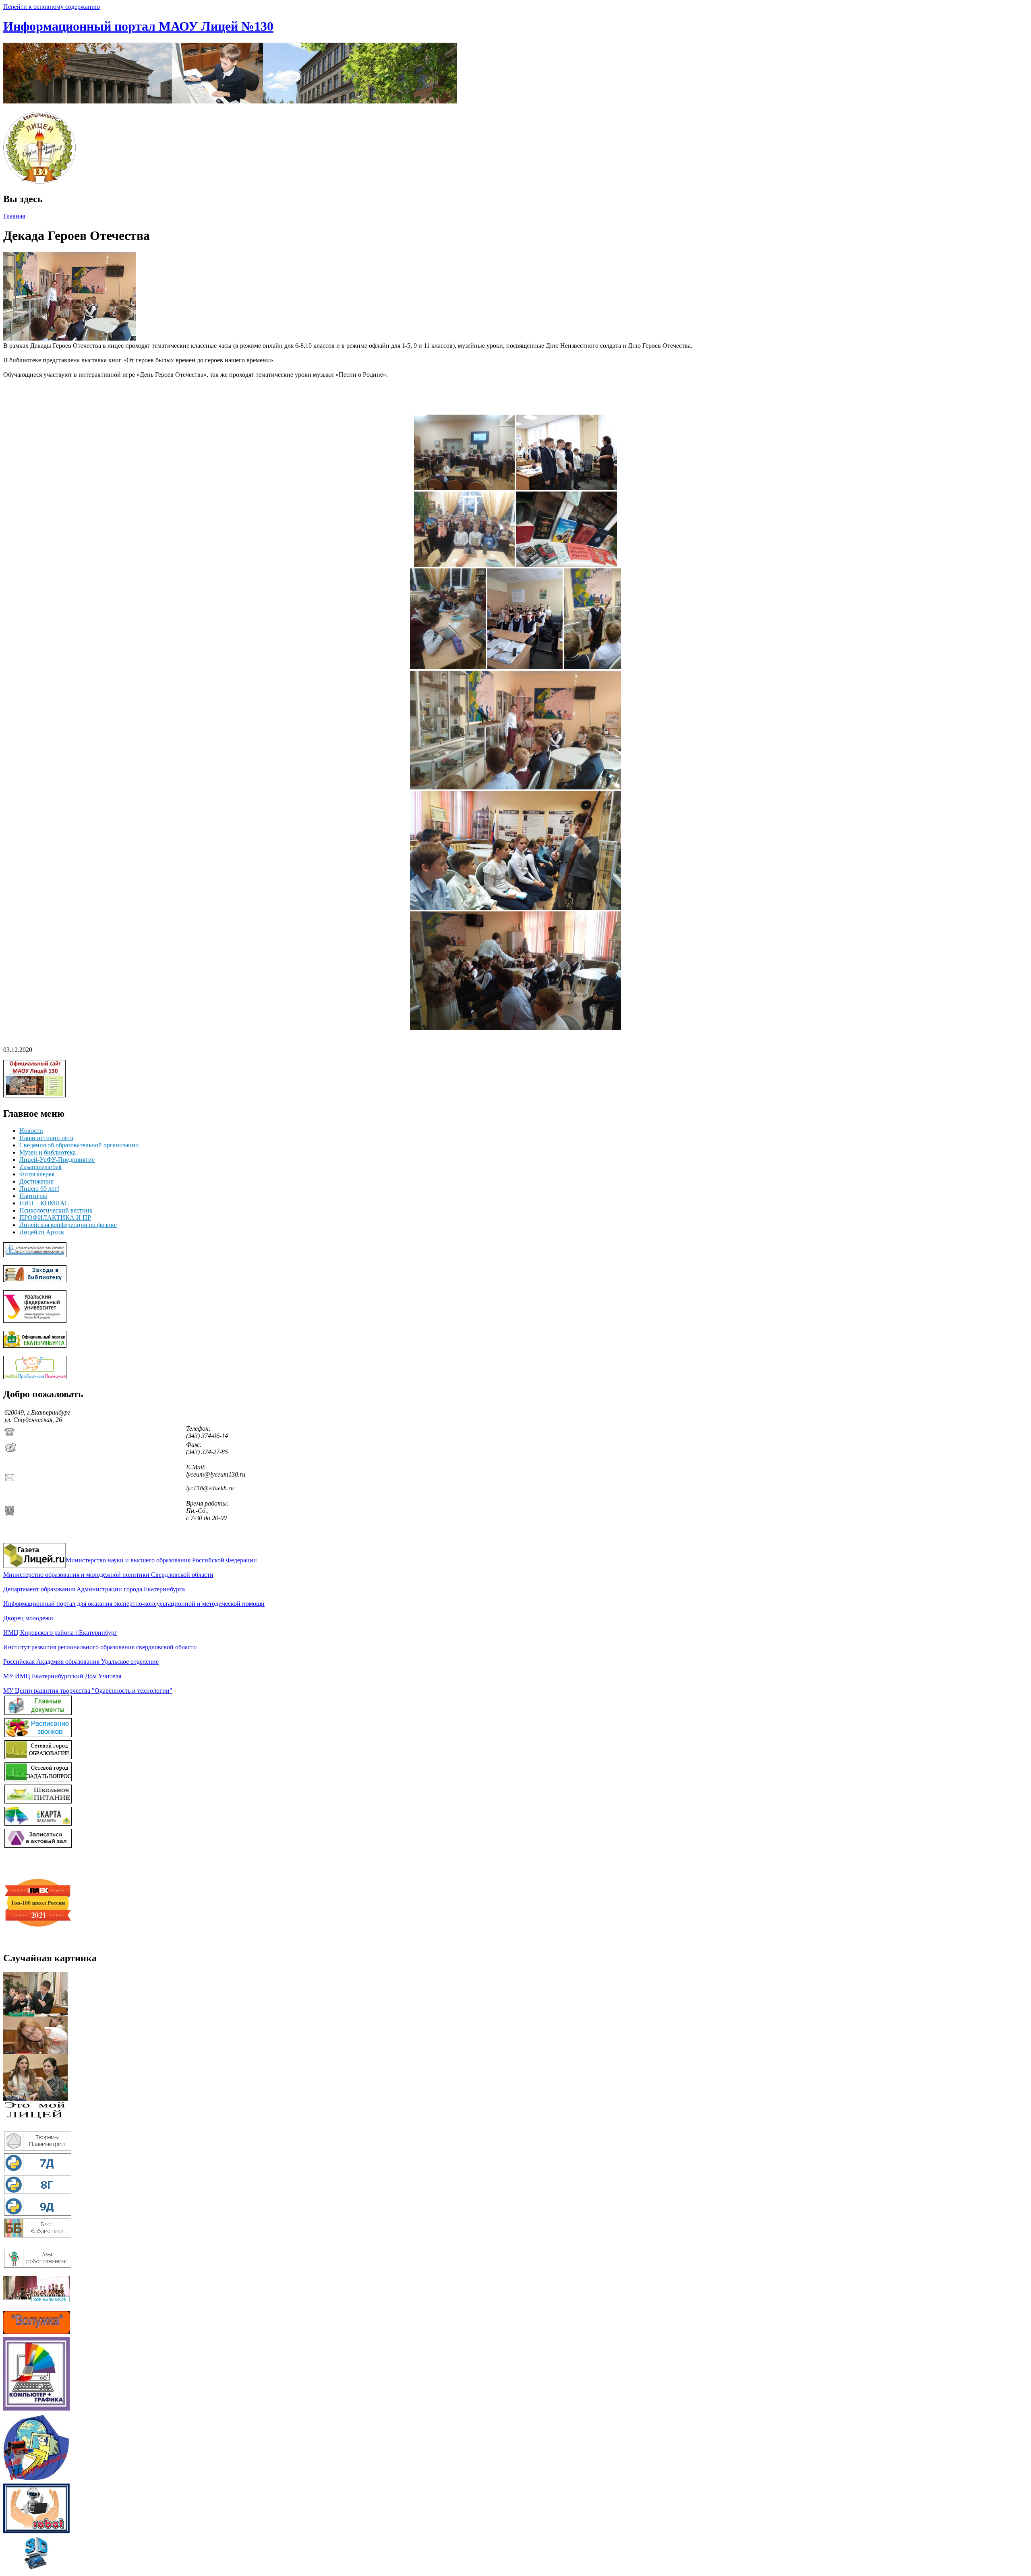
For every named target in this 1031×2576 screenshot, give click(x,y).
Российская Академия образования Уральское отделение (81, 1662)
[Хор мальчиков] (36, 2300)
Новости (31, 1131)
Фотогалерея (37, 1174)
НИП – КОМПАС (44, 1203)
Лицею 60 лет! (39, 1189)
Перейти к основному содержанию (52, 7)
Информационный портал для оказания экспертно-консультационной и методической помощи (134, 1604)
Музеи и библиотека (48, 1152)
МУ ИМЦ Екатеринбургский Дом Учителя (62, 1676)
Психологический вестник (56, 1210)
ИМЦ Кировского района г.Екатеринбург (60, 1633)
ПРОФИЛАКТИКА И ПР (55, 1218)
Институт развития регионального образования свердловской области (100, 1647)
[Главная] (230, 101)
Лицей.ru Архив (42, 1232)
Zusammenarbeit (40, 1167)
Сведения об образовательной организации (79, 1145)
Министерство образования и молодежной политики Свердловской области (108, 1575)
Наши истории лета (46, 1138)
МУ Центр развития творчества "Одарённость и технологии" (88, 1691)
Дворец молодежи (28, 1618)
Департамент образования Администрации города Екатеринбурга (94, 1589)
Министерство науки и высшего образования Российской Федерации (161, 1560)
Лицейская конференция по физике (68, 1225)
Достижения (36, 1181)
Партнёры (33, 1196)
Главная (14, 216)
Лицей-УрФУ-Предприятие (57, 1160)
